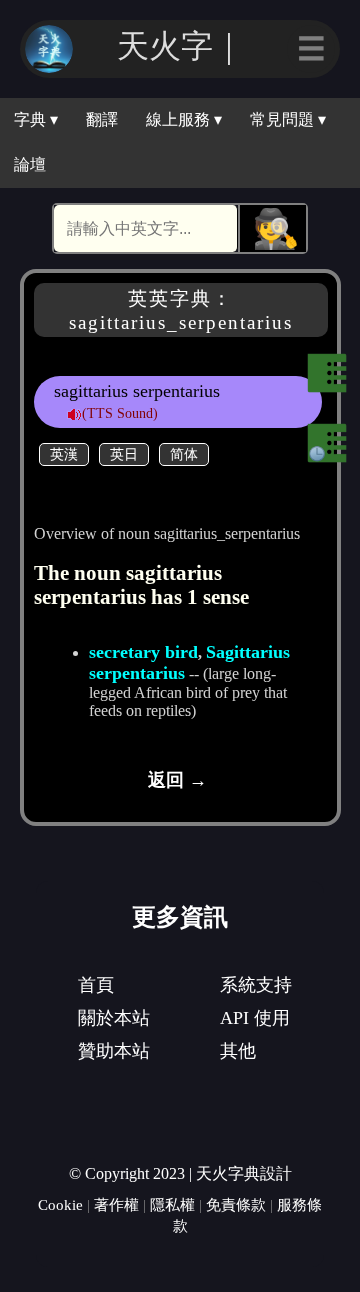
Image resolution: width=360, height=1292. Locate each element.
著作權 (116, 1204)
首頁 (96, 985)
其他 (238, 1051)
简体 (184, 454)
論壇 (30, 164)
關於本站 (114, 1018)
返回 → (177, 780)
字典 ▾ (36, 119)
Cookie (60, 1204)
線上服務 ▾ (184, 119)
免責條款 (236, 1204)
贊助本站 (114, 1051)
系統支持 (256, 985)
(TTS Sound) (120, 413)
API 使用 (255, 1018)
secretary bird (143, 652)
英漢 (64, 454)
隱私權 (172, 1204)
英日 (124, 454)
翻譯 (102, 119)
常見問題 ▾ (288, 119)
